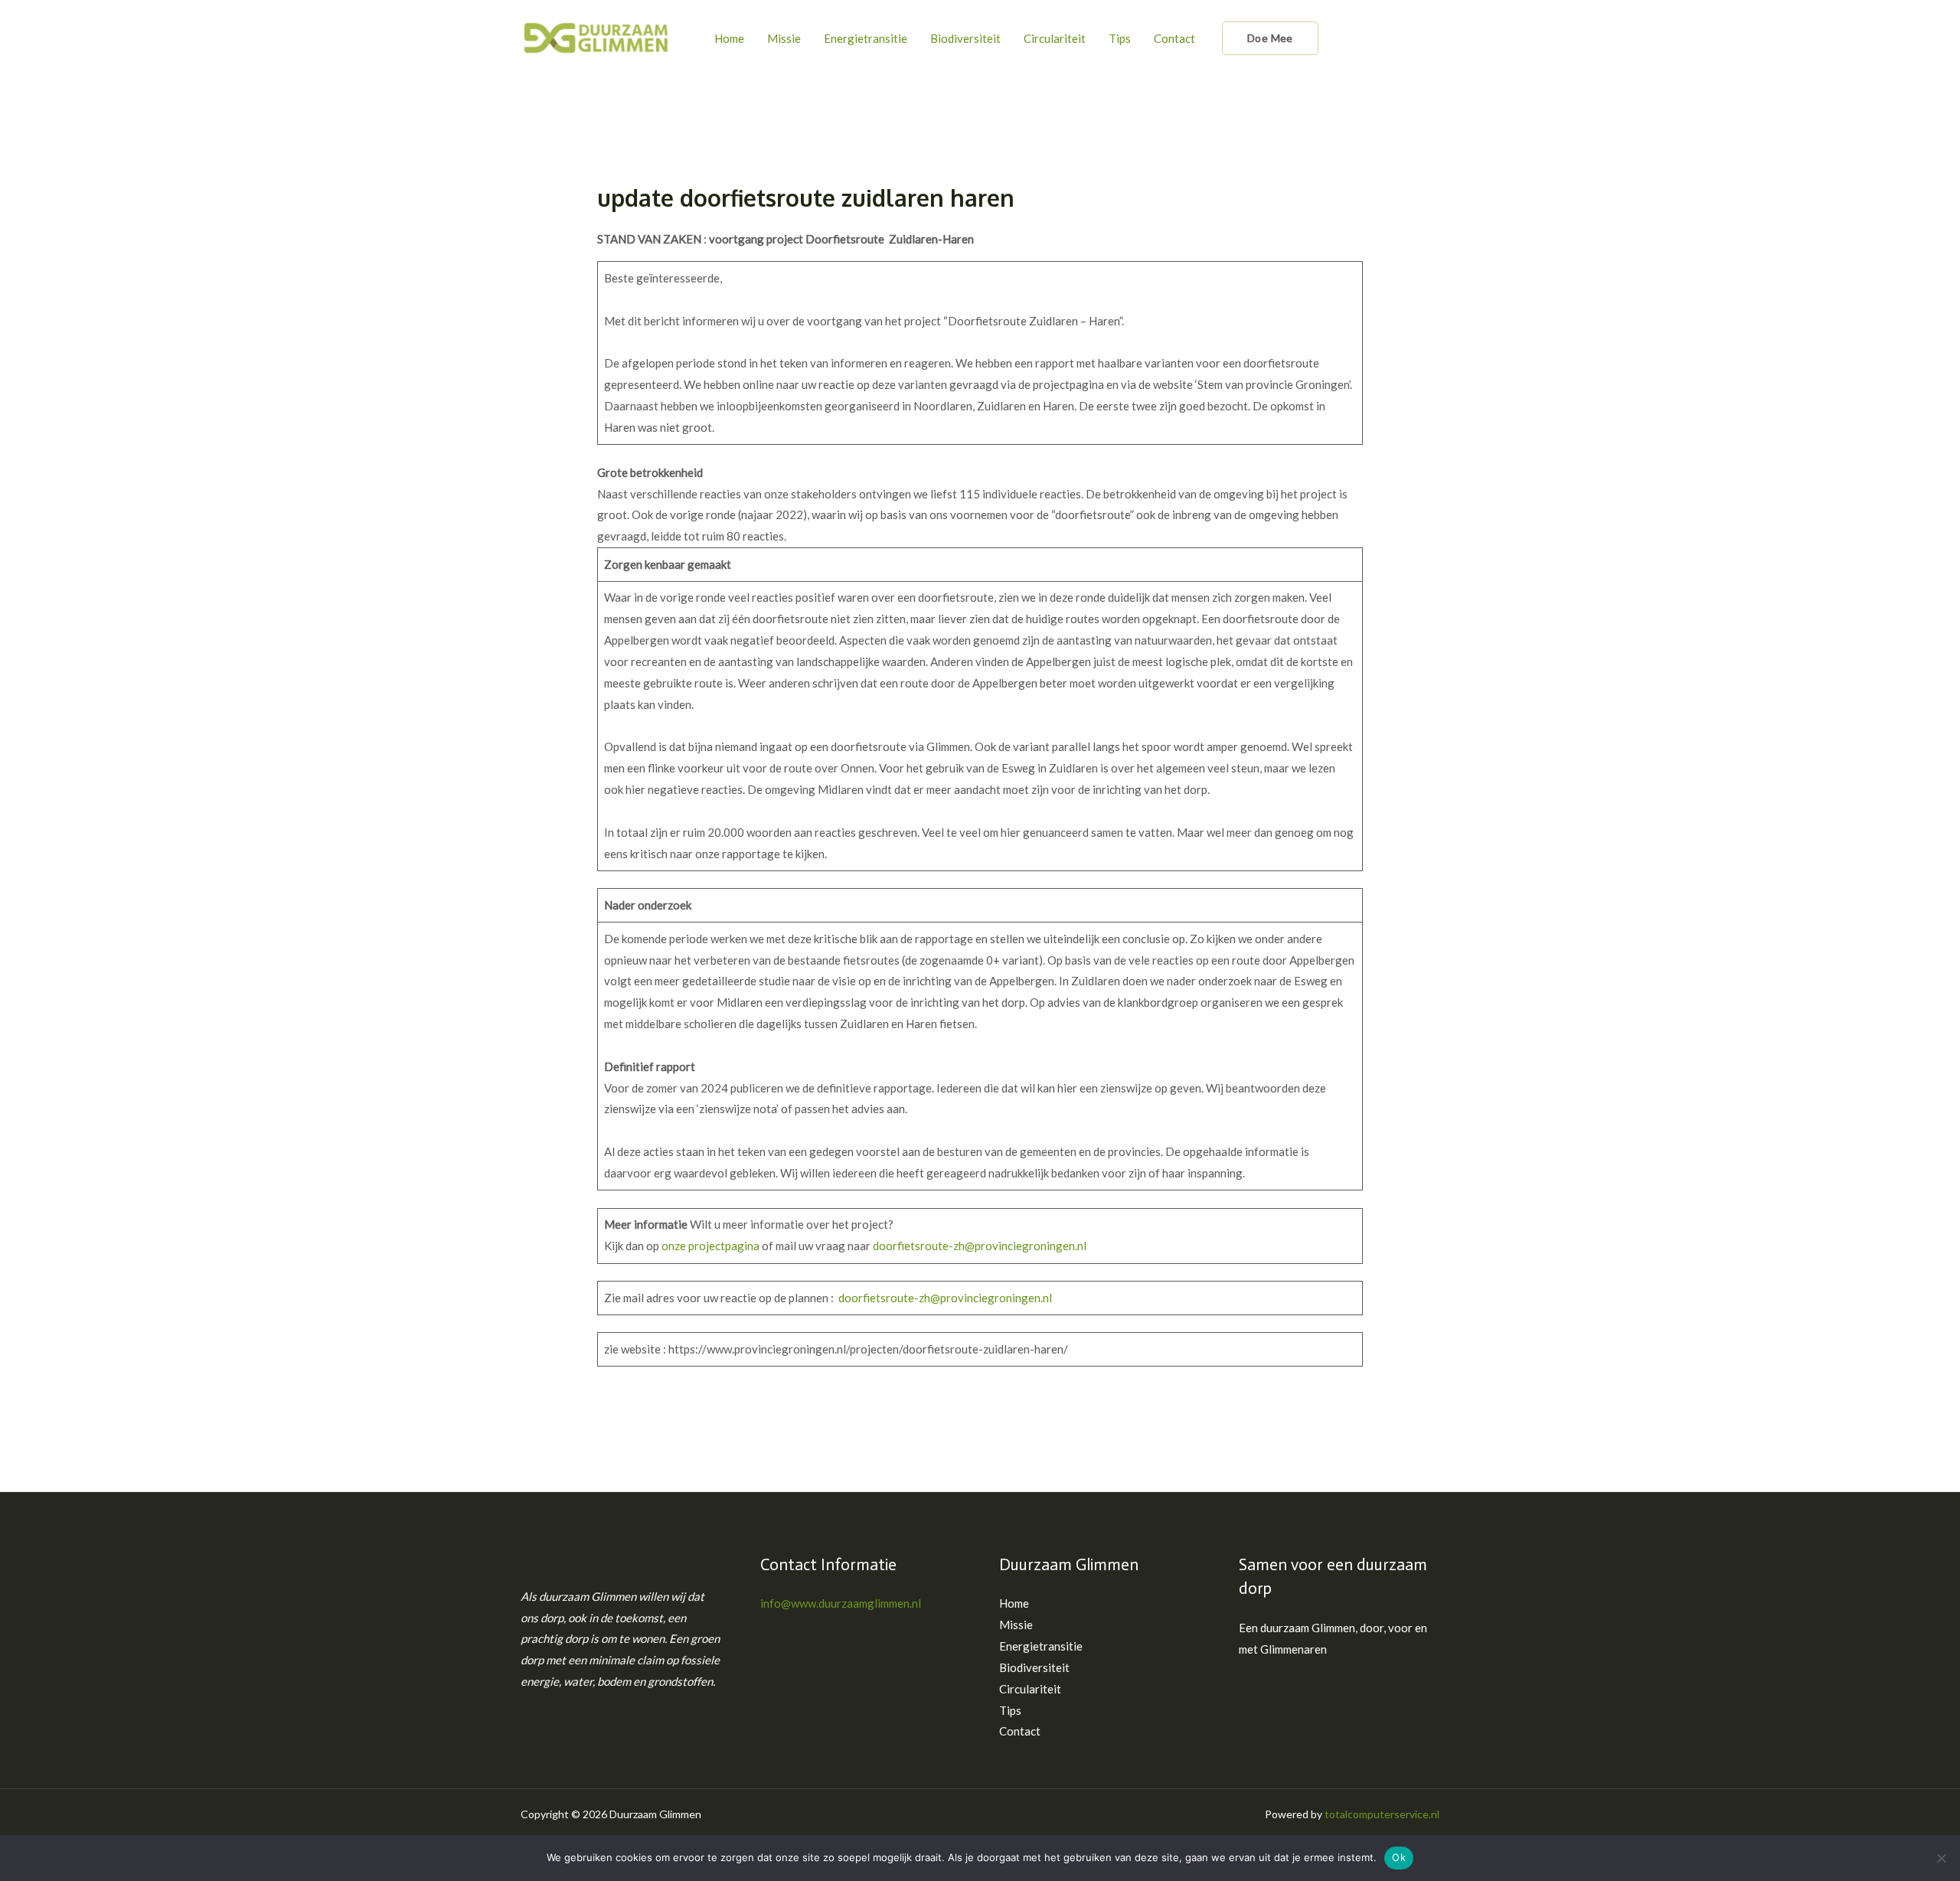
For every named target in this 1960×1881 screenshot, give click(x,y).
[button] (1270, 38)
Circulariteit (1055, 38)
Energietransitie (866, 38)
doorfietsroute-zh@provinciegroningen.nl (980, 1246)
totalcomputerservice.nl (1382, 1814)
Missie (784, 38)
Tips (1120, 38)
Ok (1399, 1857)
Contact (1174, 38)
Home (729, 38)
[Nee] (1941, 1858)
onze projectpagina (710, 1246)
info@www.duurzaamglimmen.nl (841, 1603)
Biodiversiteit (965, 38)
